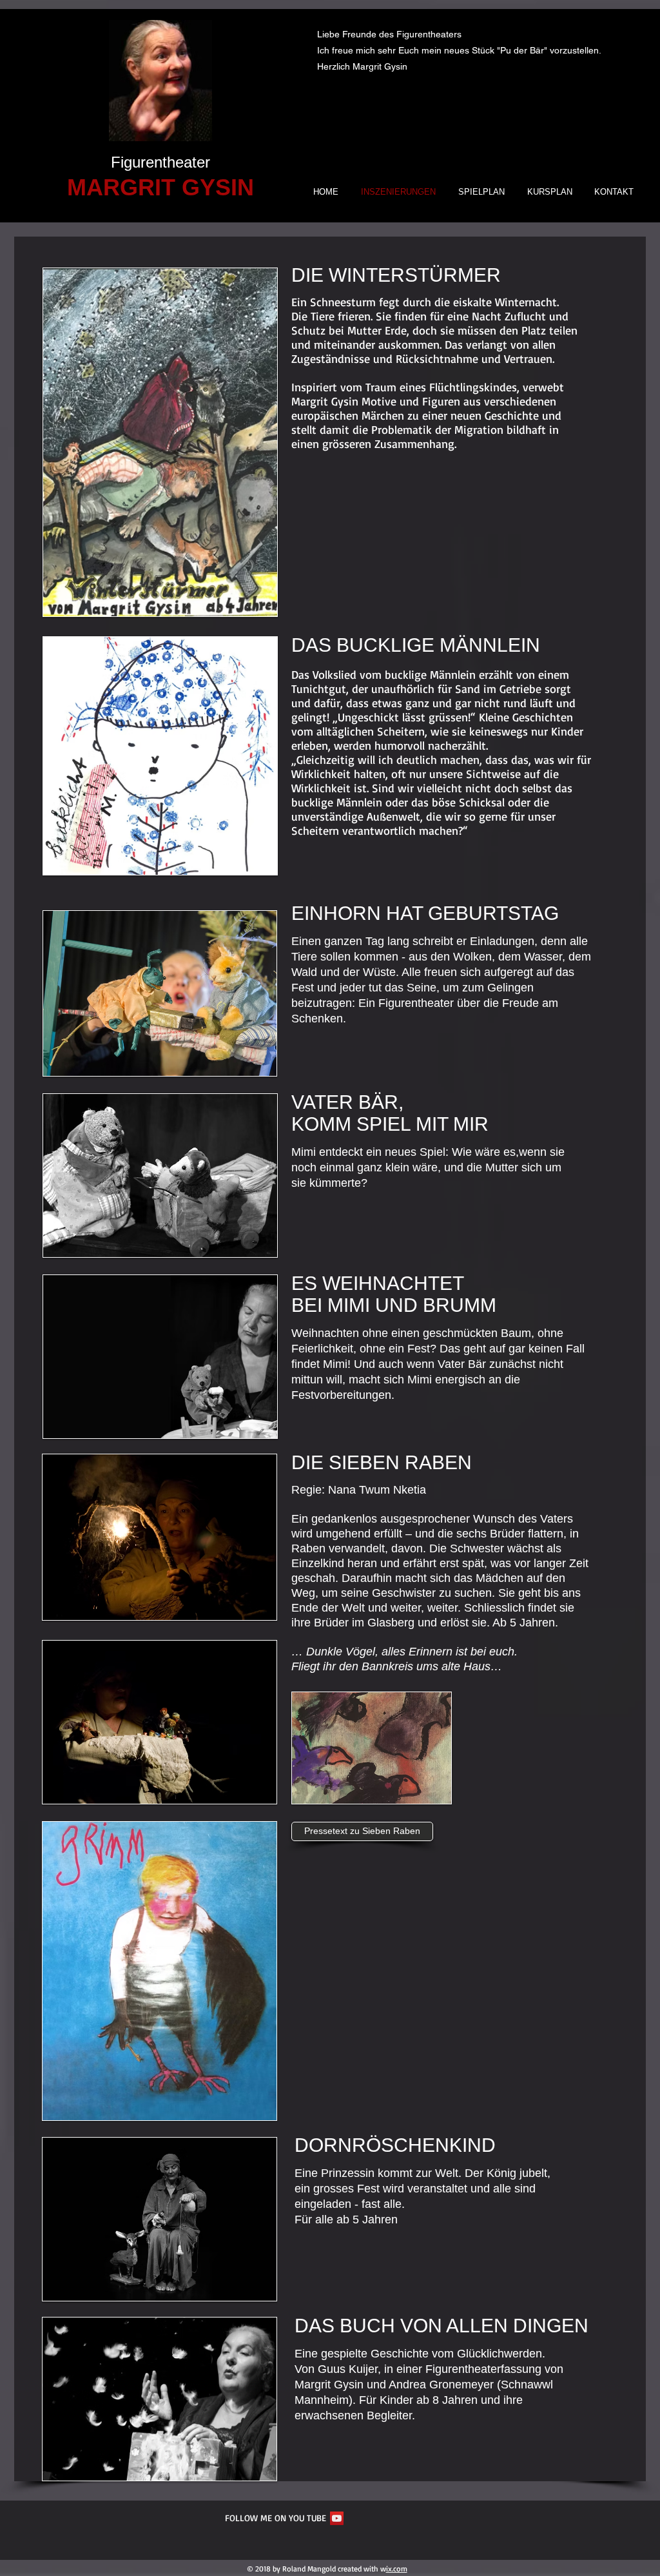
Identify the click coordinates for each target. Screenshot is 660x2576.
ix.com (397, 2569)
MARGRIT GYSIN (160, 187)
